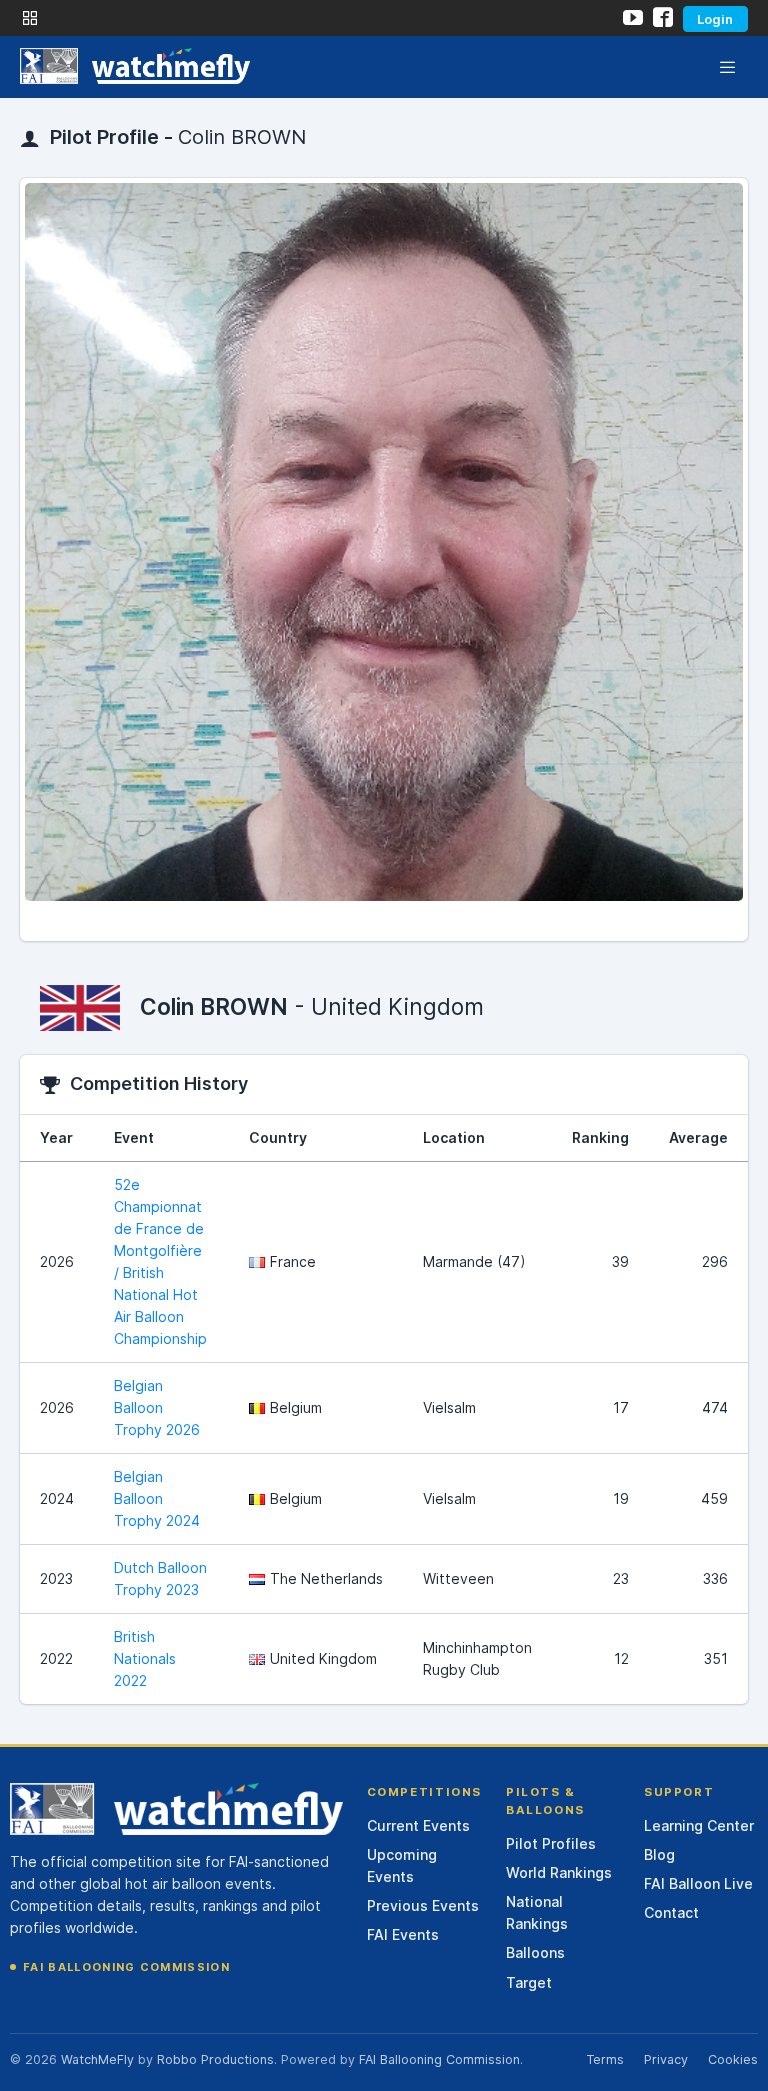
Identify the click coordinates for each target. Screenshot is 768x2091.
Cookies (733, 2059)
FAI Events (403, 1934)
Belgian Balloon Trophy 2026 (157, 1407)
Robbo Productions (215, 2059)
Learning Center (699, 1825)
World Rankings (559, 1872)
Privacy (666, 2059)
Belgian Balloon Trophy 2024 (157, 1498)
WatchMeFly (97, 2059)
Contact (671, 1912)
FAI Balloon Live (698, 1883)
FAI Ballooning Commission (126, 1967)
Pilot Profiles (551, 1843)
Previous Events (423, 1905)
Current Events (418, 1825)
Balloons (535, 1952)
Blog (659, 1854)
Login (715, 19)
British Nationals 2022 (145, 1658)
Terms (605, 2059)
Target (529, 1982)
